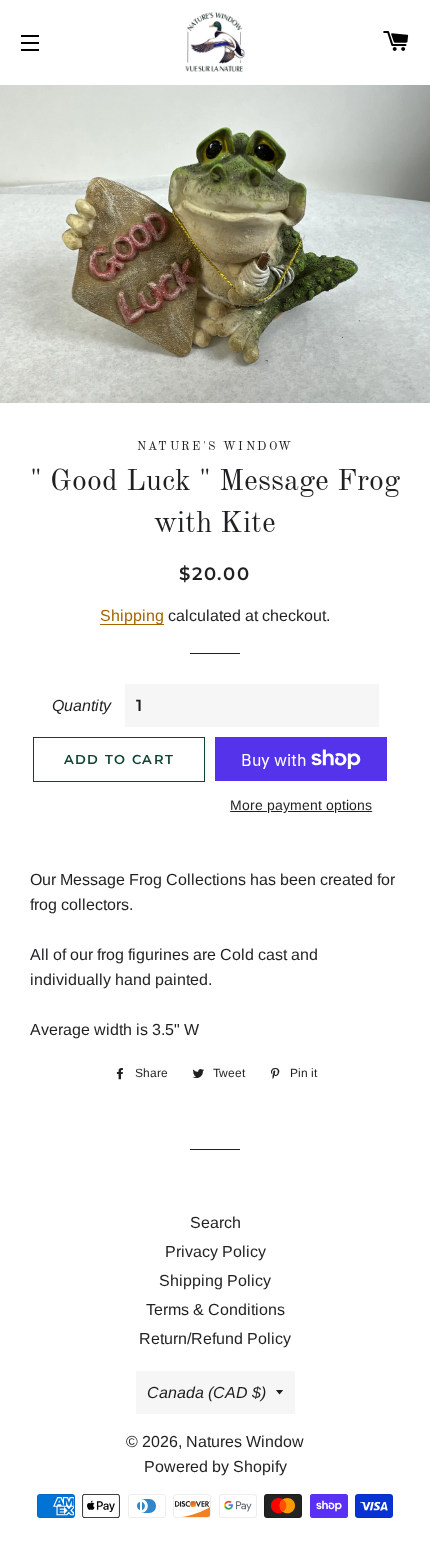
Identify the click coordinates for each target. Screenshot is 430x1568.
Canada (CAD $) (206, 1392)
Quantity (81, 705)
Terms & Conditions (215, 1309)
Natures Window (245, 1441)
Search (215, 1222)
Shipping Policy (215, 1280)
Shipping (132, 615)
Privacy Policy (215, 1251)
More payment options (301, 805)
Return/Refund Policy (215, 1338)
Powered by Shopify (215, 1466)
